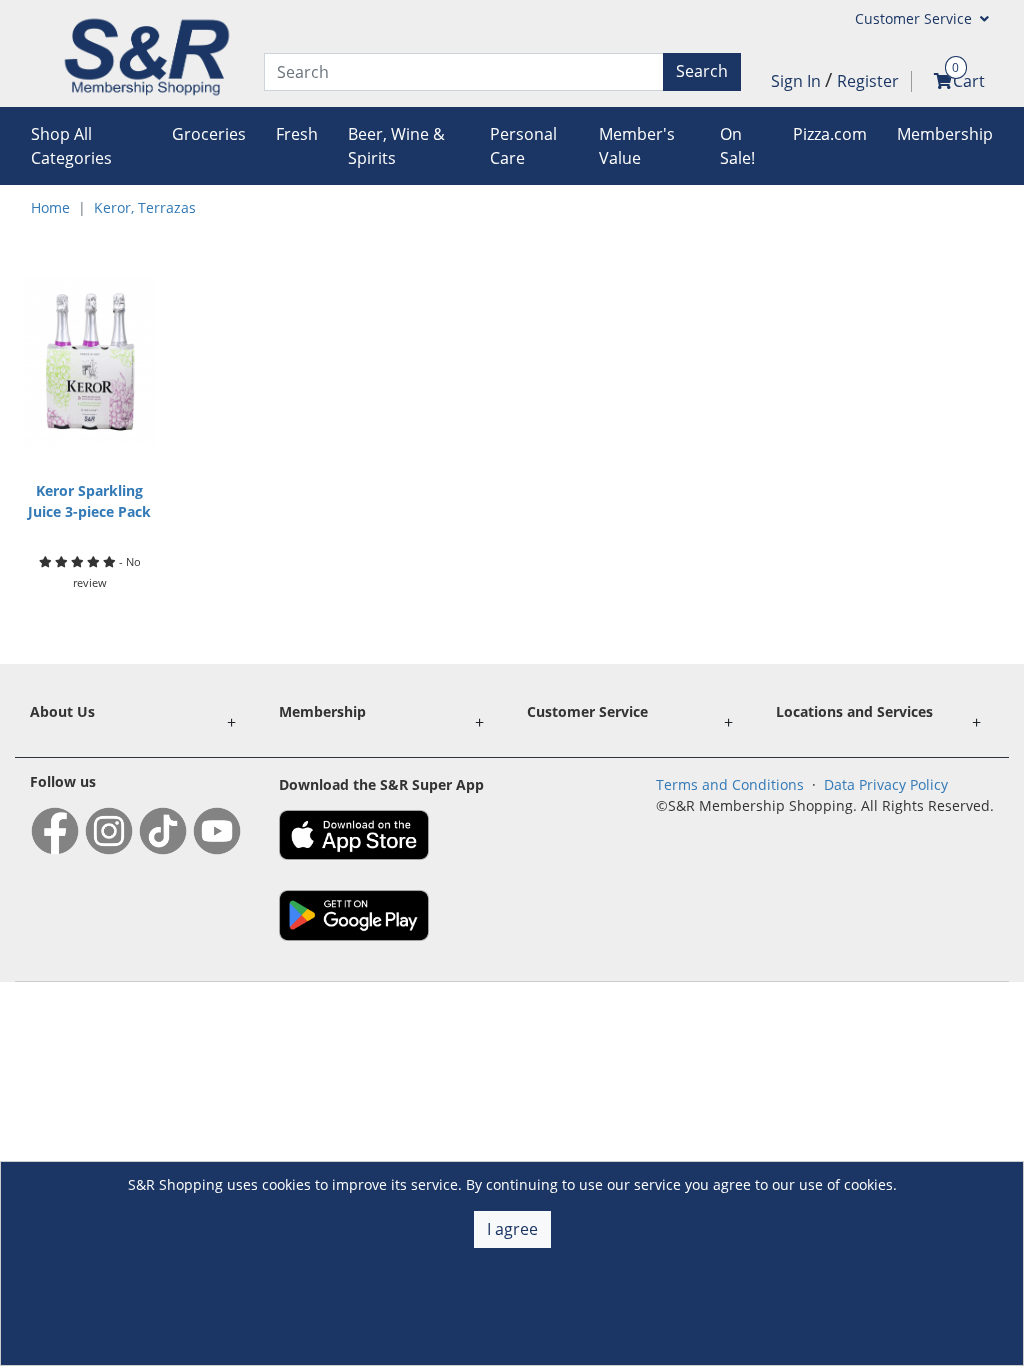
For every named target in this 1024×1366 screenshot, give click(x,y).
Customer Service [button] (915, 18)
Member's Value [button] (637, 146)
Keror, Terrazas (145, 207)
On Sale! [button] (737, 146)
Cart (969, 81)
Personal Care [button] (523, 146)
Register (868, 81)
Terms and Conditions (730, 784)
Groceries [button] (209, 134)
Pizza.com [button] (830, 134)
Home (50, 207)
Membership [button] (945, 134)
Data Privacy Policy (886, 784)
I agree (512, 1229)
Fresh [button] (297, 134)
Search (702, 71)
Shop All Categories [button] (71, 146)
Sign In (798, 81)
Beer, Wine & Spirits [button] (396, 146)
